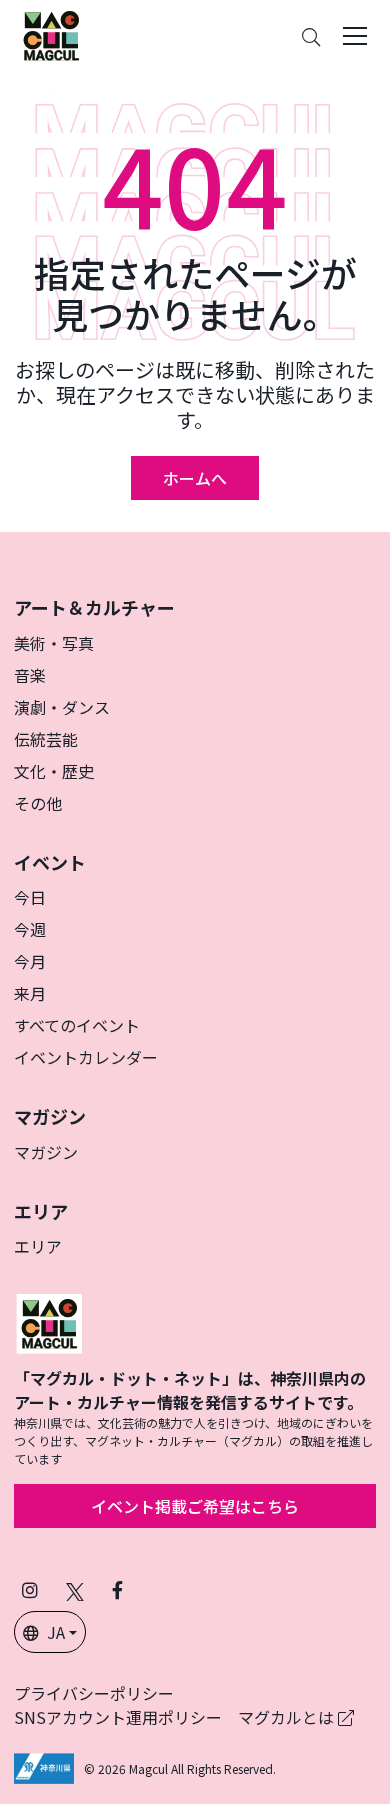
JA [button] (56, 1632)
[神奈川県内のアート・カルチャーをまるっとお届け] (51, 36)
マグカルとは (288, 1717)
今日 (30, 897)
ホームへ (195, 478)
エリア (38, 1246)
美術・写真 (54, 643)
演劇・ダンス (62, 707)
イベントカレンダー (86, 1057)
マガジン (46, 1152)
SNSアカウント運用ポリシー (118, 1717)
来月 (30, 993)
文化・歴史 (54, 771)
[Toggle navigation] (355, 36)
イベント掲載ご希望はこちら (195, 1506)
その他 (38, 803)
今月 (30, 961)
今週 (30, 929)
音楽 (30, 675)
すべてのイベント (77, 1025)
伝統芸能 (46, 739)
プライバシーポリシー (94, 1693)
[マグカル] (49, 1321)
